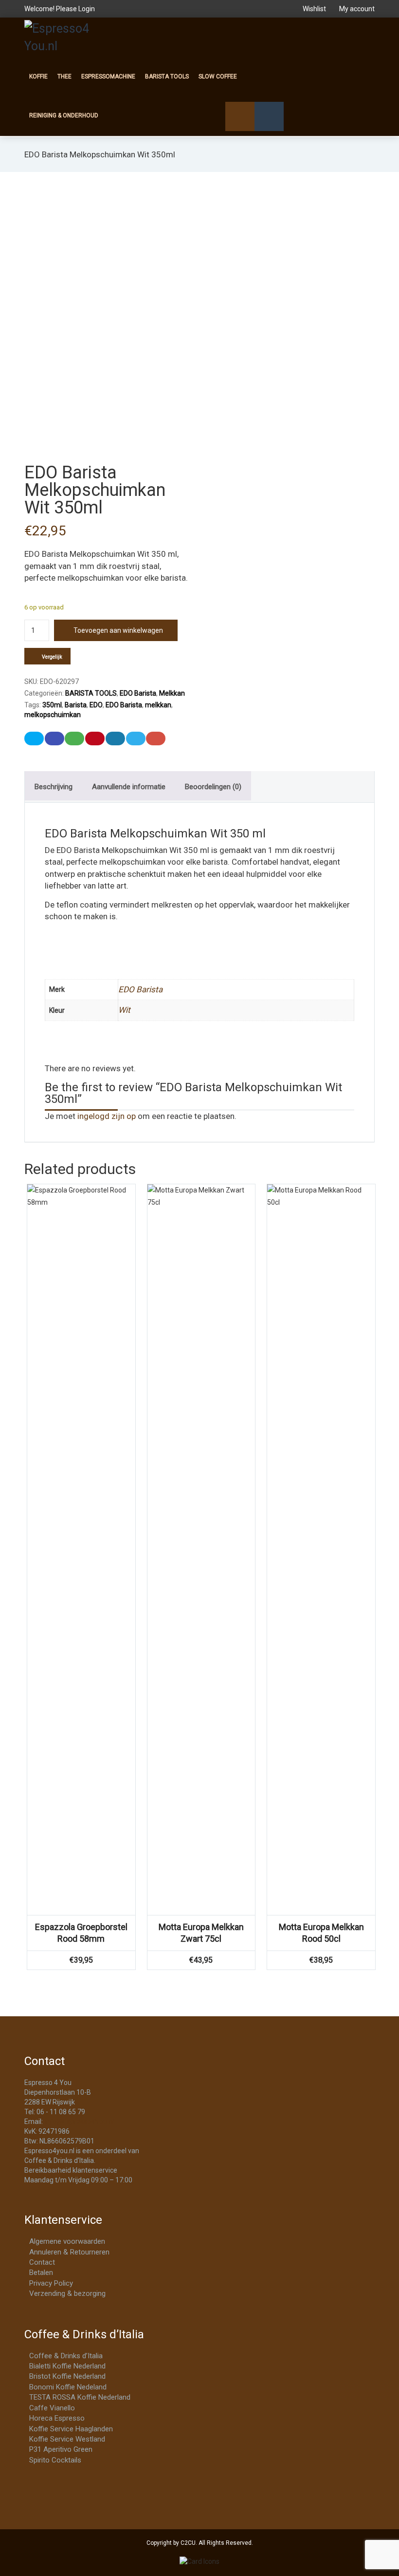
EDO (96, 705)
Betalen (41, 2273)
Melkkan (172, 693)
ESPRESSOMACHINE (108, 76)
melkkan (158, 705)
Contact (42, 2262)
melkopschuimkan (53, 715)
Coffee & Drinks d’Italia (66, 2356)
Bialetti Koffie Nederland (67, 2366)
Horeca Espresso (57, 2418)
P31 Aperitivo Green (61, 2449)
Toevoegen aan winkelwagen (118, 630)
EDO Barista (138, 693)
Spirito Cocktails (55, 2460)
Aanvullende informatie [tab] (129, 787)
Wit (124, 1010)
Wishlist (314, 9)
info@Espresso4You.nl (79, 2121)
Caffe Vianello (52, 2408)
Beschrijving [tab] (54, 787)
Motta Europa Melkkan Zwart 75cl (201, 1933)
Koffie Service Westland (67, 2439)
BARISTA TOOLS (167, 76)
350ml (52, 705)
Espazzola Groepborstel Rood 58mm (81, 1933)
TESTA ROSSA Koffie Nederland (80, 2397)
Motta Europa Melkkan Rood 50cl (321, 1933)
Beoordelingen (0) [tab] (213, 787)
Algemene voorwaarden (67, 2241)
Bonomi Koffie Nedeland (68, 2387)
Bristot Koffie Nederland (67, 2376)
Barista (76, 705)
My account (356, 9)
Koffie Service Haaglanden (71, 2429)
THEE (64, 76)
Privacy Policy (51, 2283)
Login (87, 9)
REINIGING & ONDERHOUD (64, 115)
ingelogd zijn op (107, 1116)
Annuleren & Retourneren (69, 2252)
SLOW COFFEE (218, 76)
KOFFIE (38, 76)
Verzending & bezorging (67, 2293)
